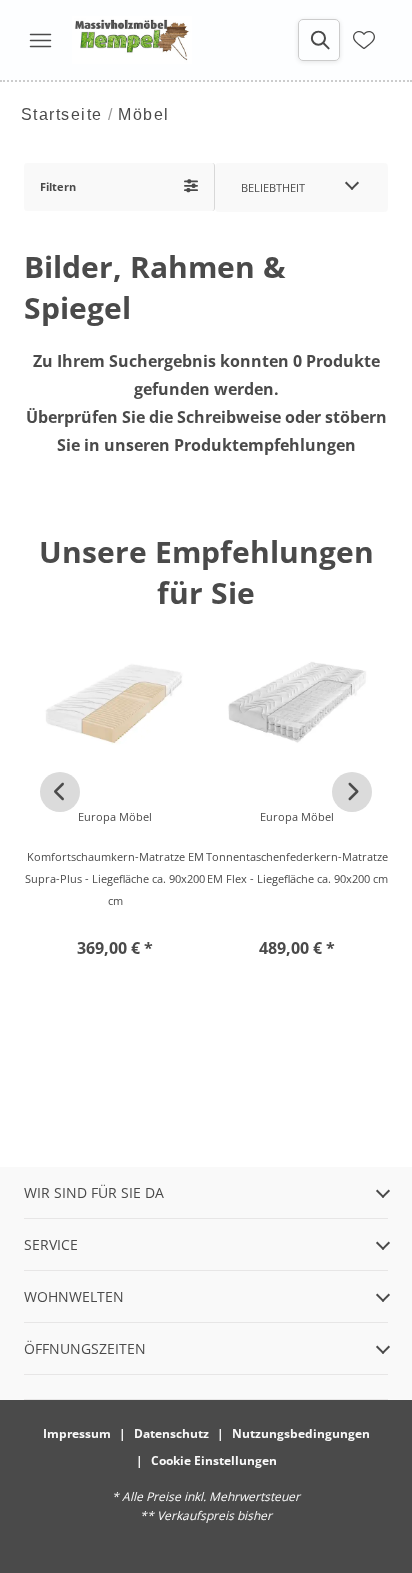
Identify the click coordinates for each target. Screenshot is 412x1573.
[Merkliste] (364, 40)
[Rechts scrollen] (352, 792)
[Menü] (40, 40)
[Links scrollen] (60, 792)
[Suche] (319, 40)
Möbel (144, 114)
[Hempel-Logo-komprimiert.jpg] (132, 40)
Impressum (77, 1433)
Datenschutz (171, 1433)
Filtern (58, 186)
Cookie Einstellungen (214, 1460)
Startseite (62, 114)
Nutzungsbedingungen (301, 1433)
